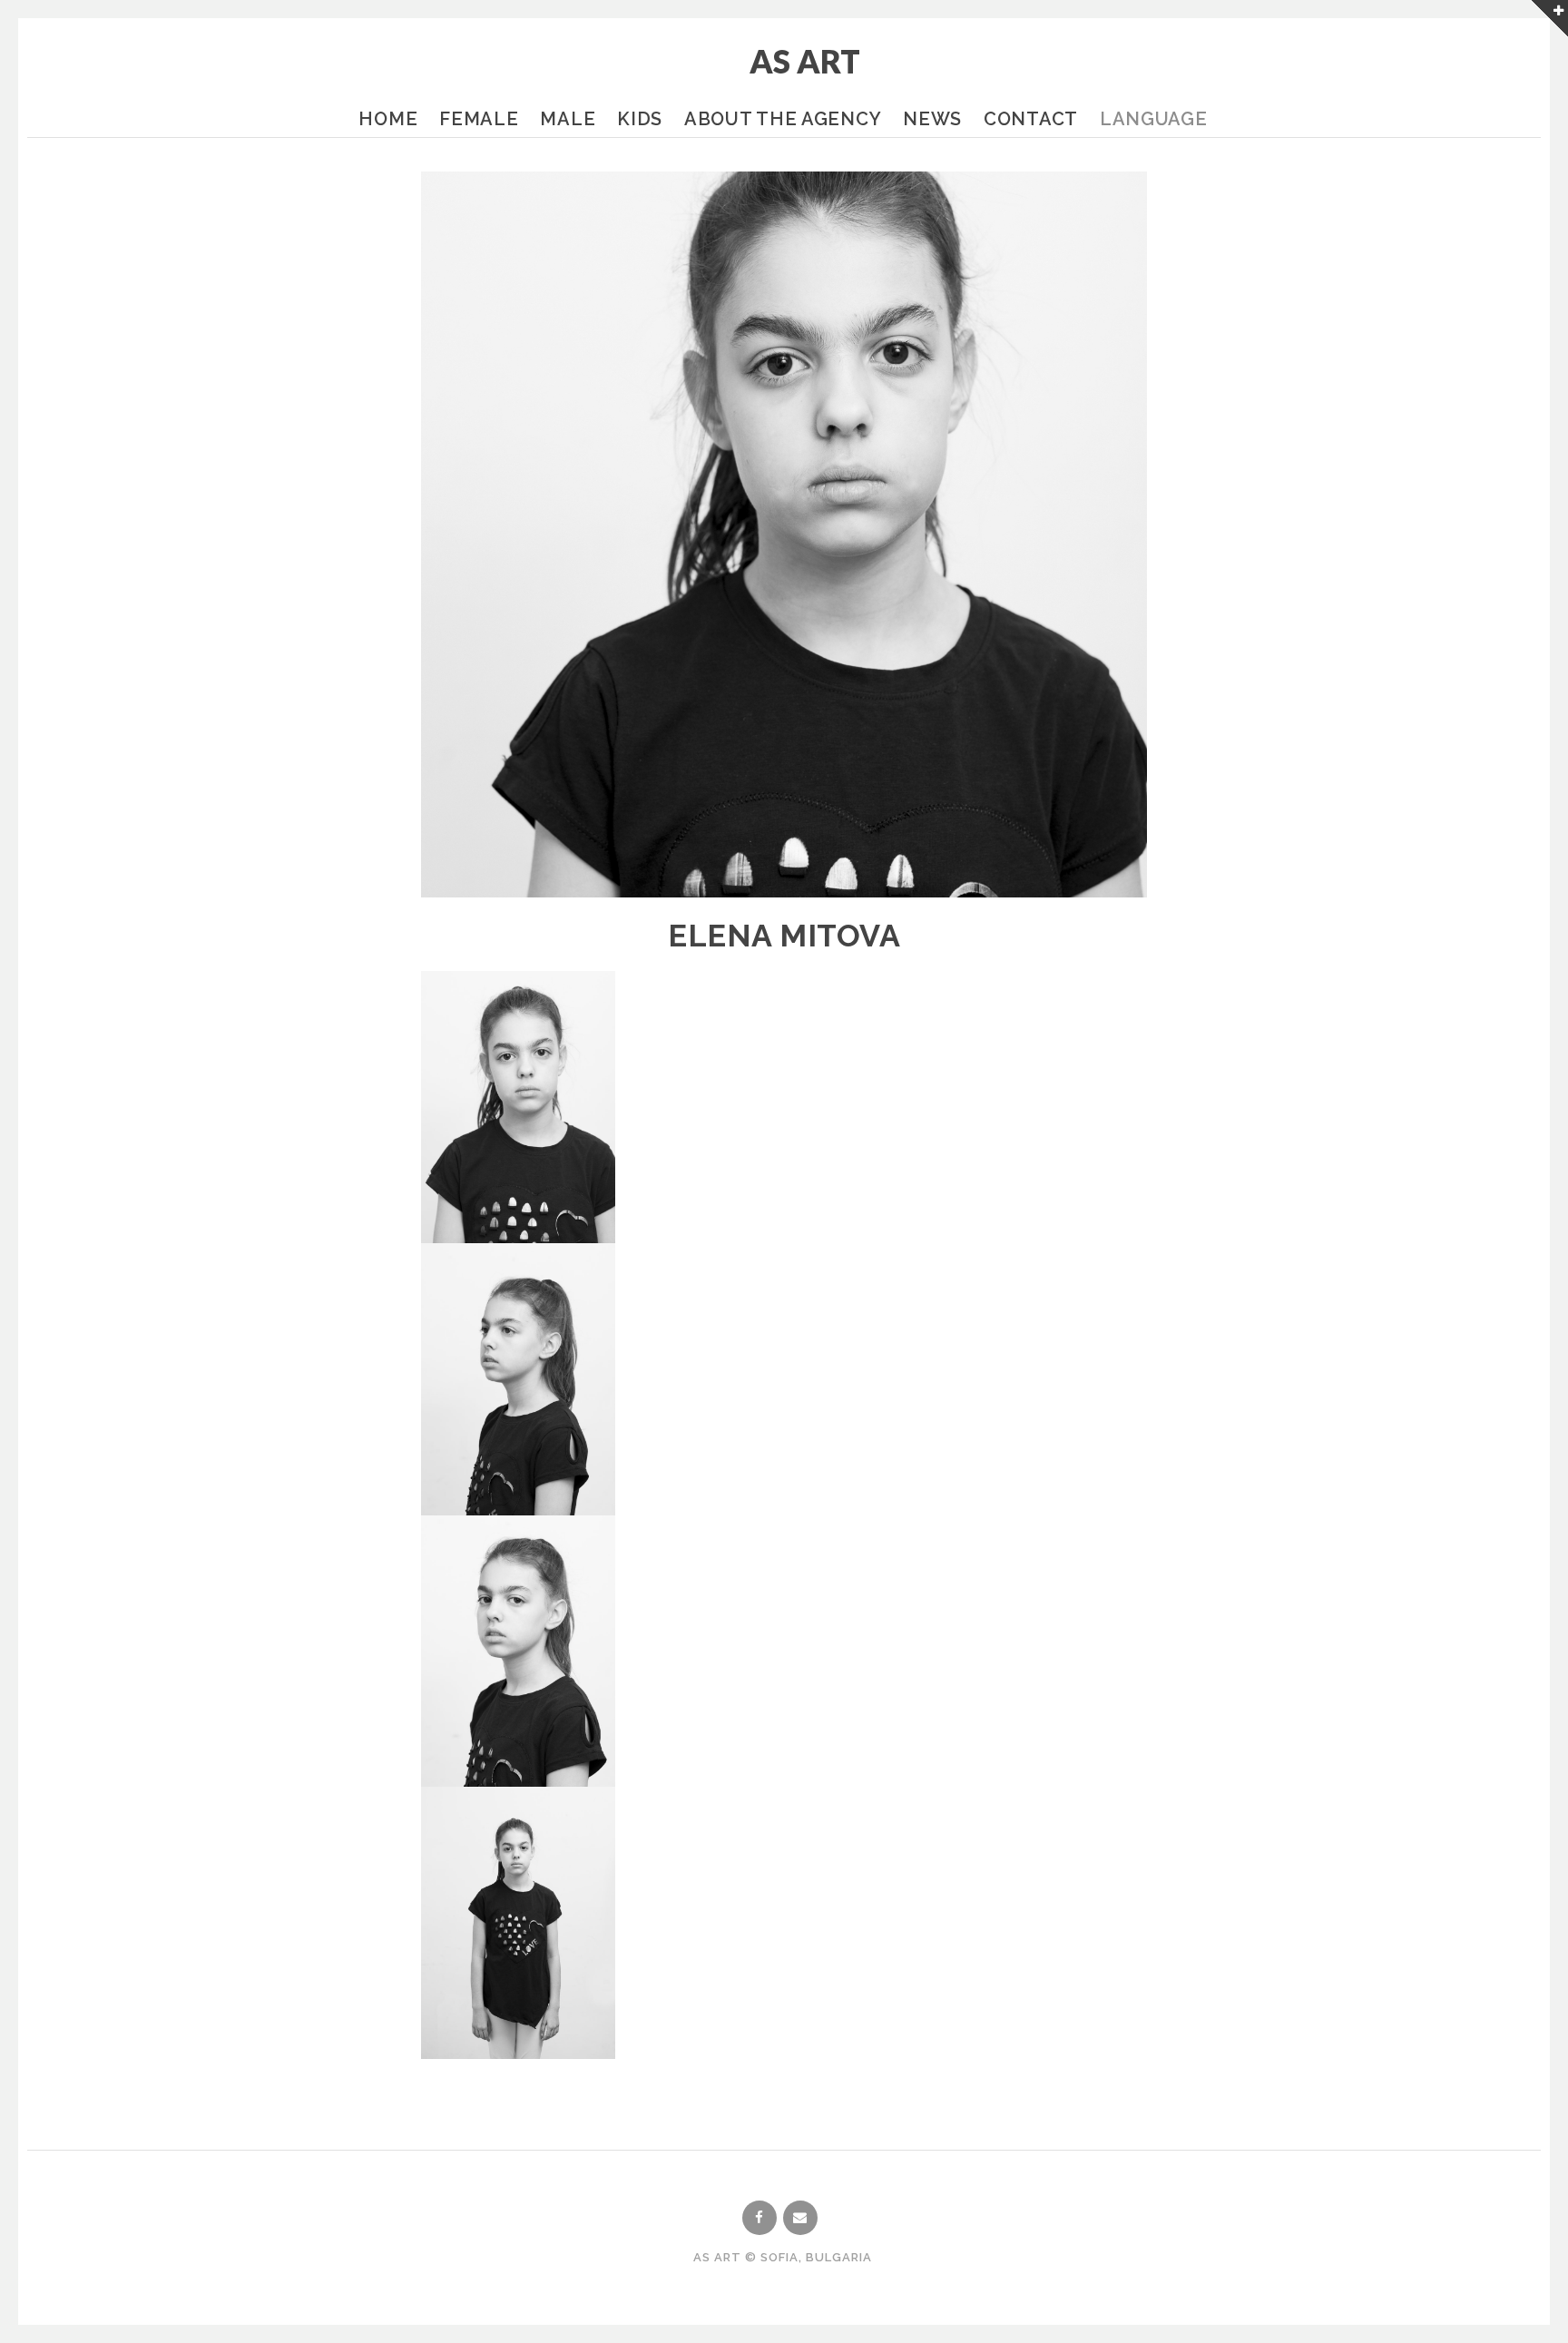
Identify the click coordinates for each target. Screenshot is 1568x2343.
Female (479, 119)
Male (568, 119)
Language (1154, 119)
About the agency (783, 119)
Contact (1031, 119)
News (932, 119)
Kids (640, 119)
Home (388, 119)
